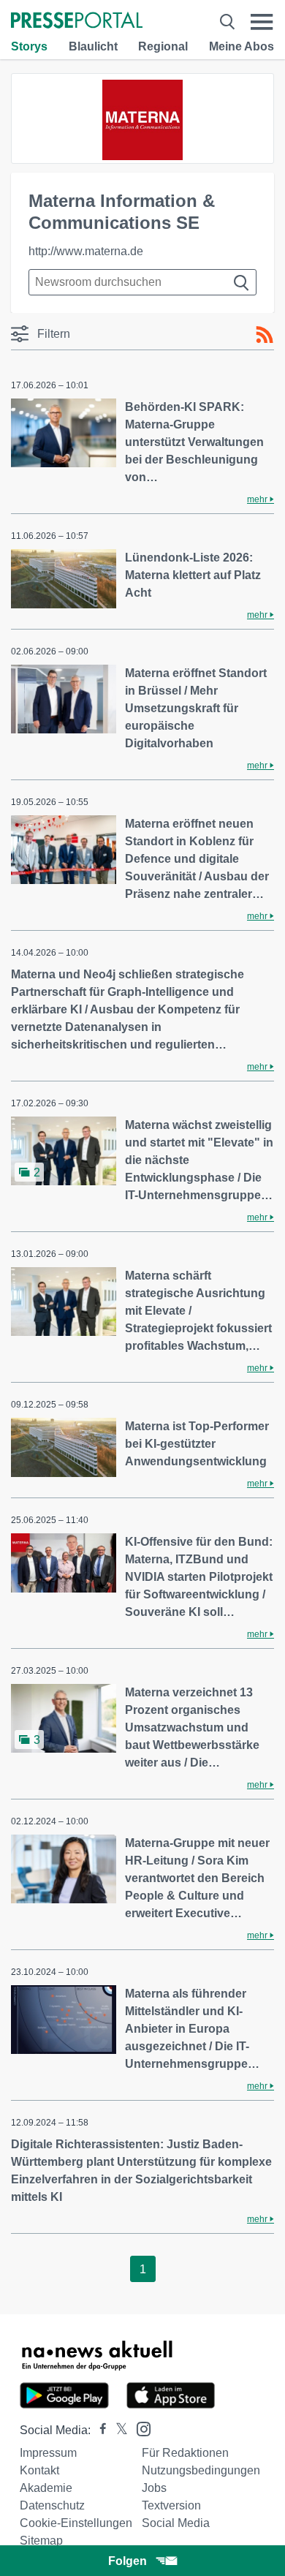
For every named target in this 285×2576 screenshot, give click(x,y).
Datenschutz (52, 2505)
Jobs (154, 2488)
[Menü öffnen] (262, 22)
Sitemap (41, 2541)
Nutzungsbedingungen (201, 2470)
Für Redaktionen (185, 2453)
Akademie (46, 2488)
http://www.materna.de (86, 251)
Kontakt (39, 2470)
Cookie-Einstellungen (76, 2523)
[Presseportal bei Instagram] (139, 2428)
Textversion (171, 2505)
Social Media (176, 2523)
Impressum (48, 2453)
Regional (163, 46)
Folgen (128, 2561)
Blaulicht (93, 46)
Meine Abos (242, 46)
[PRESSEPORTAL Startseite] (77, 22)
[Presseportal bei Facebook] (99, 2430)
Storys (29, 46)
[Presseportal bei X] (117, 2430)
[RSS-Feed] (265, 335)
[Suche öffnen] (227, 22)
